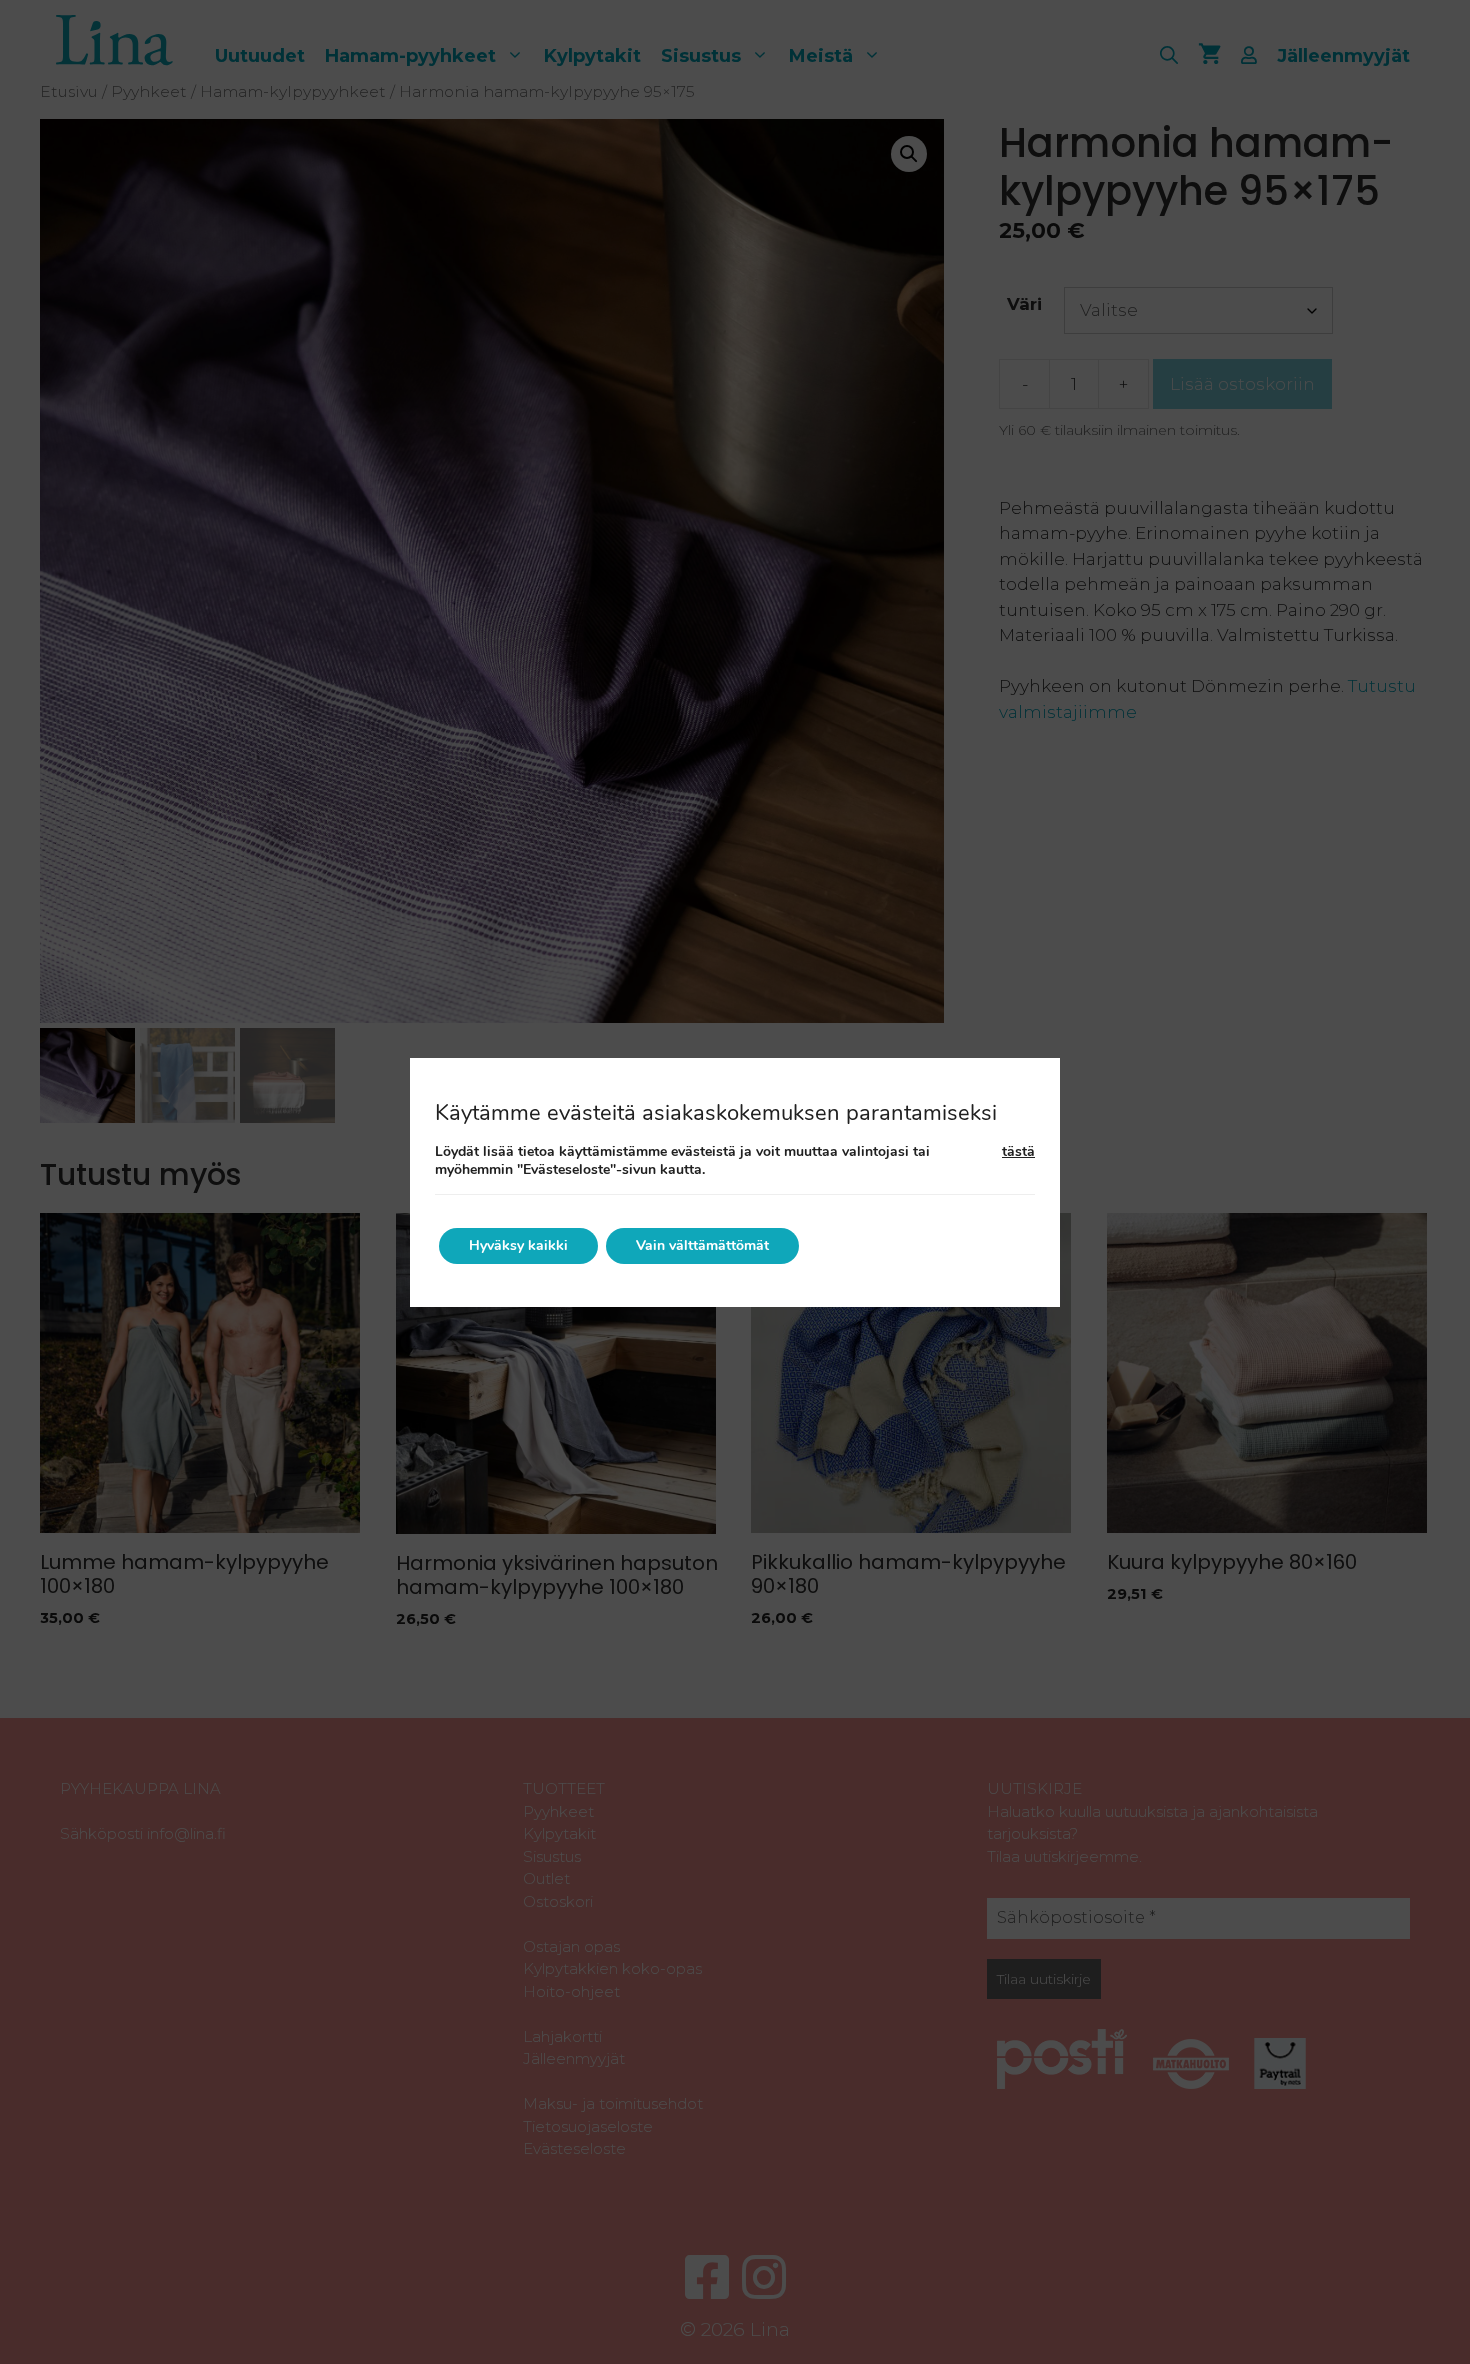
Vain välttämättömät (702, 1245)
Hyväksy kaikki (518, 1245)
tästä (1018, 1152)
